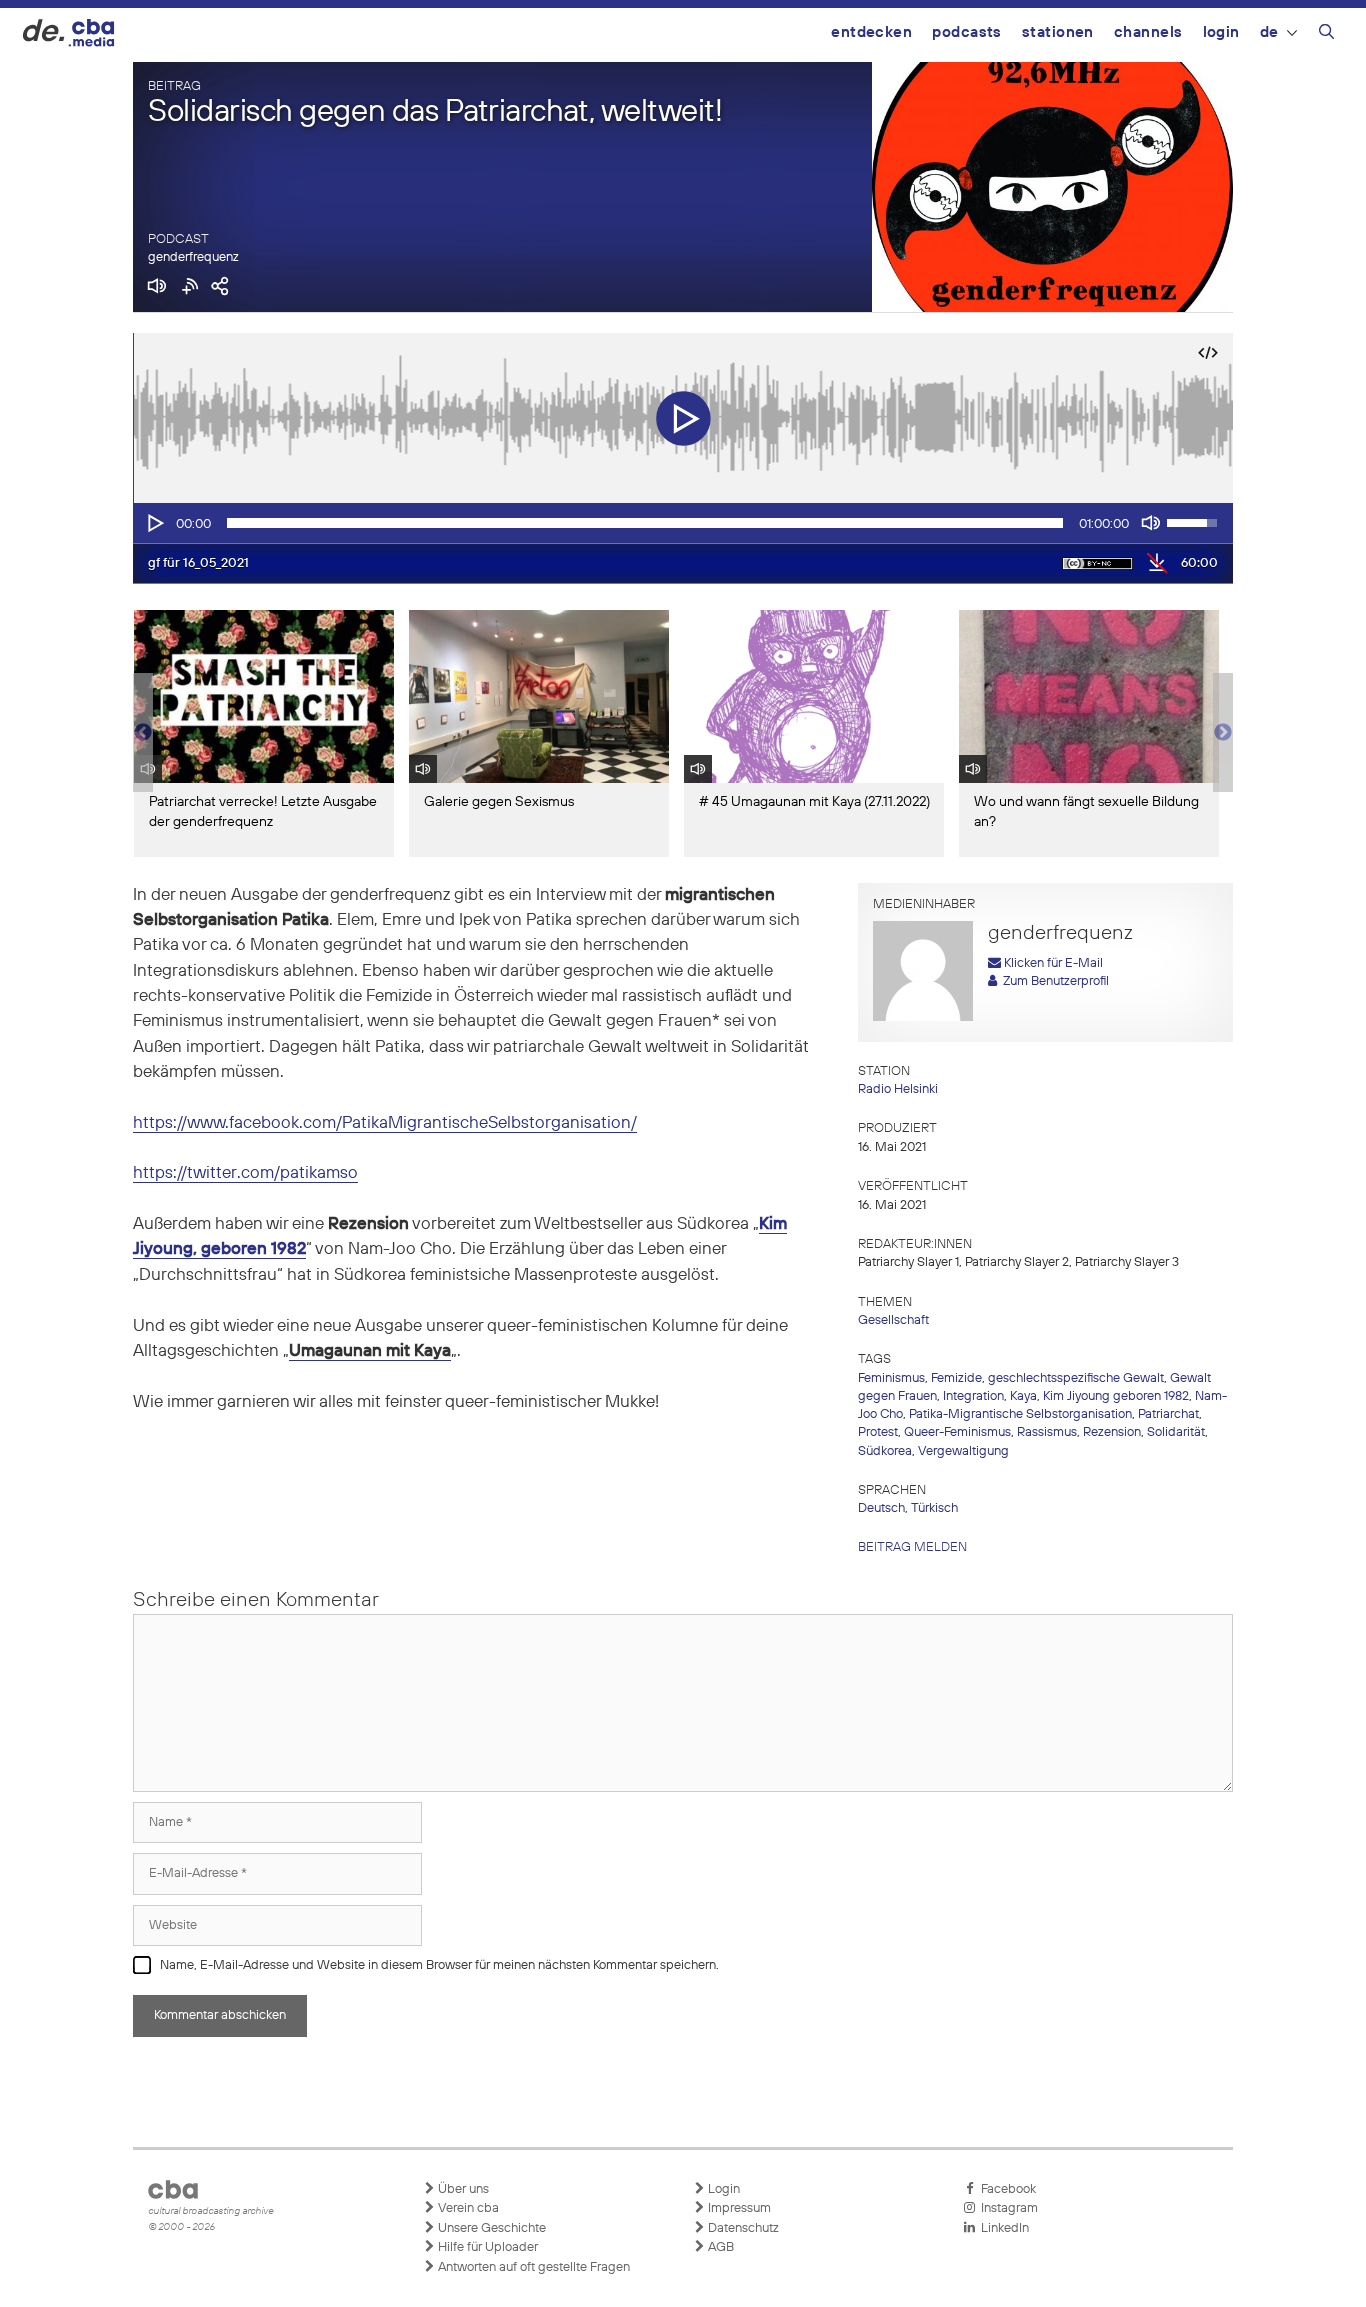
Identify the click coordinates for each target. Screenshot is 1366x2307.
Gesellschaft (893, 1320)
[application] (683, 523)
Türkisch (934, 1508)
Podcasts (967, 32)
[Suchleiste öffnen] (1326, 35)
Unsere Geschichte (490, 2228)
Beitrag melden (912, 1547)
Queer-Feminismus (957, 1432)
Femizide (956, 1378)
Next (1223, 733)
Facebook (1005, 2189)
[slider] (645, 523)
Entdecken (871, 32)
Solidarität (1176, 1432)
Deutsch (881, 1508)
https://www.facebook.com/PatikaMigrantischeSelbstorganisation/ (385, 1123)
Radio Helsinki (898, 1089)
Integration (973, 1396)
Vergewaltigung (963, 1451)
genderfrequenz (193, 257)
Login (1221, 32)
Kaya (1023, 1396)
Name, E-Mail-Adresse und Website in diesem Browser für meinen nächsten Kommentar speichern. (439, 1965)
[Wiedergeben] (154, 523)
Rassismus (1047, 1432)
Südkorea (885, 1451)
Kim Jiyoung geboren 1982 (1116, 1396)
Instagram (1006, 2208)
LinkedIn (1002, 2228)
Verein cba (467, 2208)
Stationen (1058, 32)
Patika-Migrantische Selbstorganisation (1020, 1414)
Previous (143, 733)
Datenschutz (742, 2228)
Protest (878, 1432)
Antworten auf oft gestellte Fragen (532, 2267)
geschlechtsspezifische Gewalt (1076, 1378)
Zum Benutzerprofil (1053, 981)
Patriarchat (1168, 1414)
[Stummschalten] (1151, 523)
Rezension (1112, 1432)
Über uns (462, 2189)
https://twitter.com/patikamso (245, 1173)
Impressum (738, 2208)
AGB (719, 2247)
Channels (1148, 32)
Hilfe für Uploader (486, 2247)
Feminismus (891, 1378)
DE (1269, 32)
